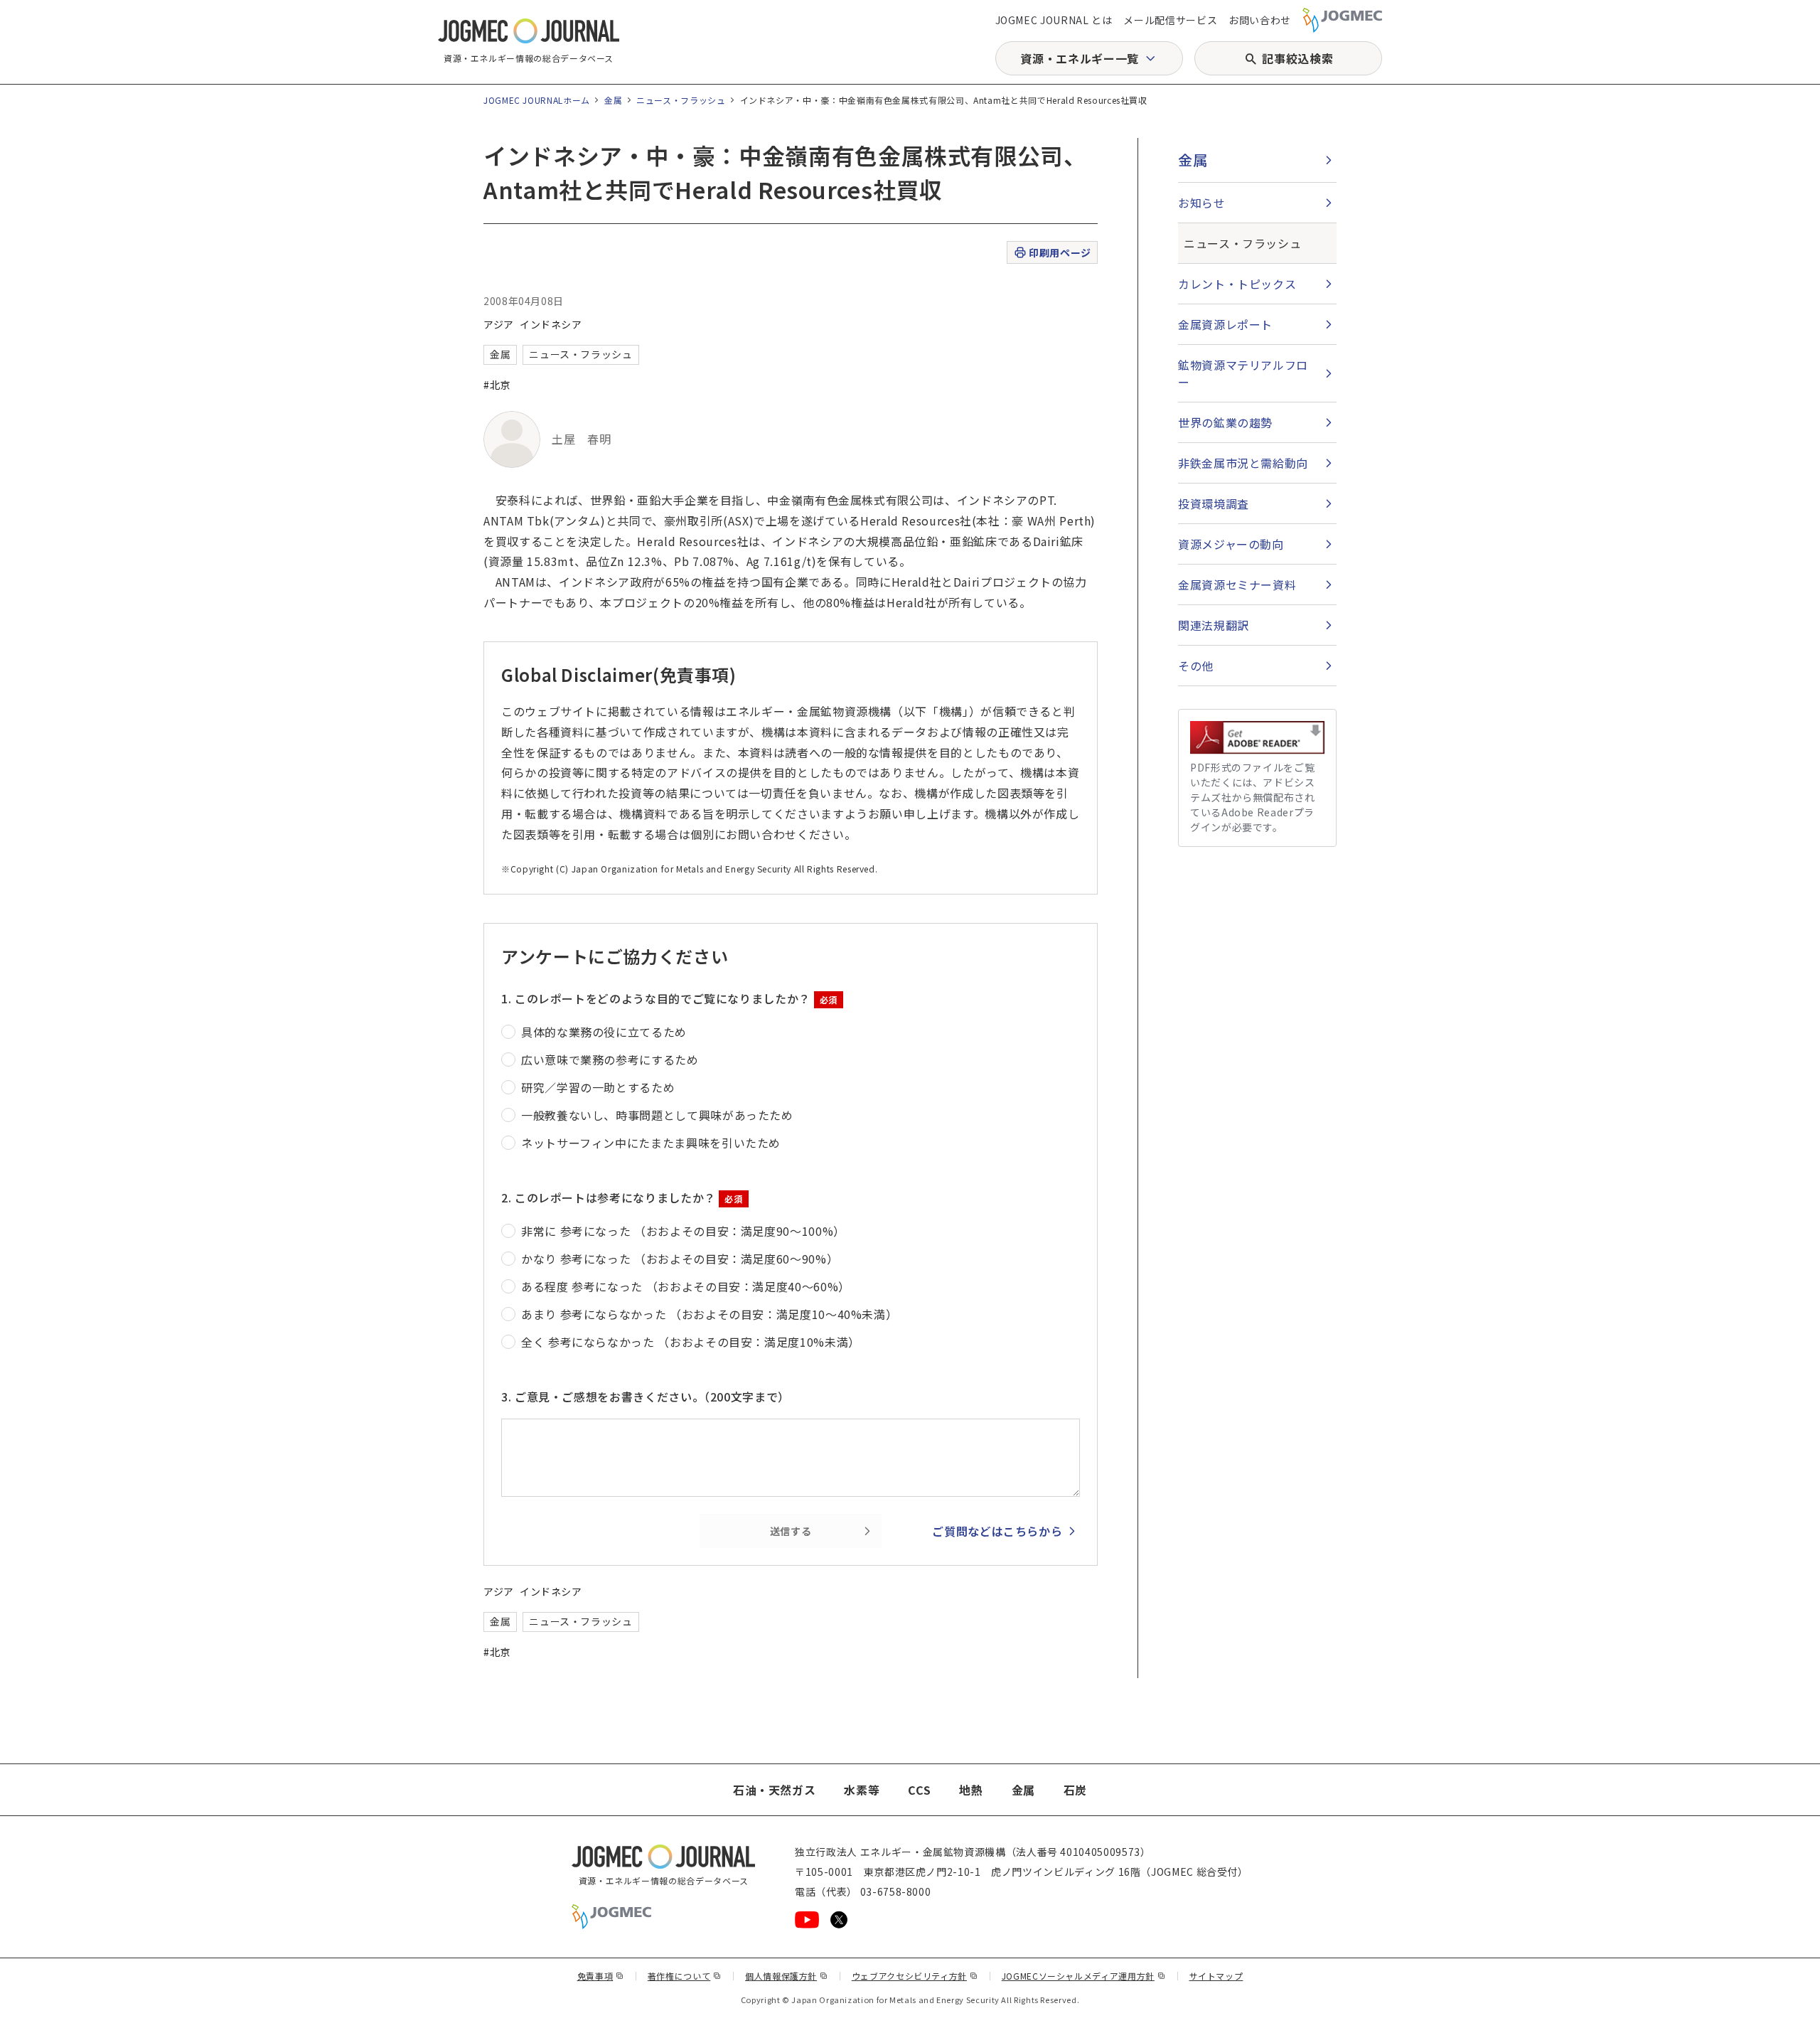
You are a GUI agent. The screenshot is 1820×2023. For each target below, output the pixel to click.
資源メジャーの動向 (1231, 544)
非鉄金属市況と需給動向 (1243, 463)
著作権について (685, 1976)
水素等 (862, 1790)
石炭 (1075, 1790)
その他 (1196, 666)
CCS (919, 1790)
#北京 (497, 385)
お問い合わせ (1260, 20)
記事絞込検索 (1297, 58)
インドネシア (551, 324)
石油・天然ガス (774, 1790)
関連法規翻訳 (1214, 625)
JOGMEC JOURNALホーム (537, 100)
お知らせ (1202, 203)
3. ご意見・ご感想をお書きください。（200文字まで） (646, 1397)
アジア (499, 324)
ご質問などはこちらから (997, 1531)
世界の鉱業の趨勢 (1225, 422)
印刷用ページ (1060, 252)
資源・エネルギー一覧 (1079, 58)
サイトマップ (1216, 1976)
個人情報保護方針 (787, 1976)
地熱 (971, 1790)
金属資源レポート (1225, 324)
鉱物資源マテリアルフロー (1243, 373)
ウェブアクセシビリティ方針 (915, 1976)
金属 (613, 100)
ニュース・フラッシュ (681, 100)
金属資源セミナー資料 (1237, 585)
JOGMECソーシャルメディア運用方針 (1084, 1976)
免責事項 (601, 1976)
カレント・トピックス (1237, 284)
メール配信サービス (1170, 20)
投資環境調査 (1214, 503)
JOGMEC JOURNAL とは (1054, 20)
